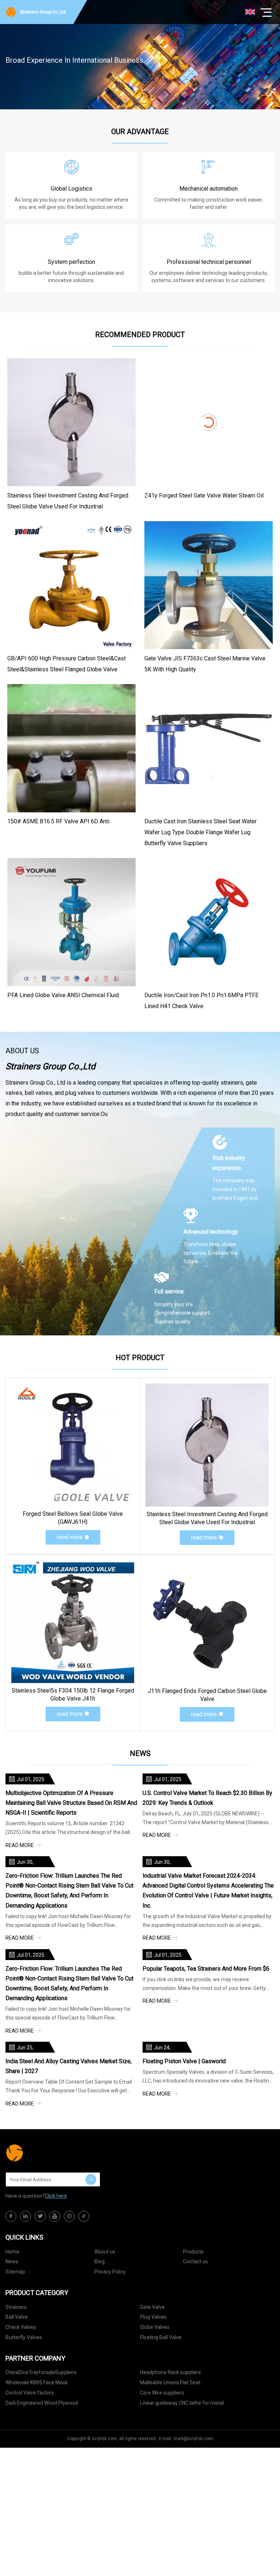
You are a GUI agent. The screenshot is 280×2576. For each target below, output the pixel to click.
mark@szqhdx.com (193, 2439)
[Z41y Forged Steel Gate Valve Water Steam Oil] (209, 422)
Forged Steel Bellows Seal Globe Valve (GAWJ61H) (73, 1518)
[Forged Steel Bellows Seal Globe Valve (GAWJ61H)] (73, 1445)
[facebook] (11, 2216)
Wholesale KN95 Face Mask (37, 2382)
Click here (56, 2196)
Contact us (195, 2261)
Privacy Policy (110, 2272)
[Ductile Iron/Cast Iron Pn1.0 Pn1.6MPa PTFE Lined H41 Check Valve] (209, 922)
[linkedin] (26, 2216)
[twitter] (40, 2216)
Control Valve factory (30, 2393)
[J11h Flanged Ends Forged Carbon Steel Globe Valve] (207, 1622)
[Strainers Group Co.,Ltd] (42, 2153)
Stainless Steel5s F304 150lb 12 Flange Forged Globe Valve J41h (73, 1695)
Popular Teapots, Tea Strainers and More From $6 (206, 1969)
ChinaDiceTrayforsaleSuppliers (41, 2372)
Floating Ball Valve (161, 2337)
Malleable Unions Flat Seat (170, 2382)
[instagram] (69, 2216)
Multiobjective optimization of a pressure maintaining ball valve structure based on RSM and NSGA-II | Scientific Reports (71, 1803)
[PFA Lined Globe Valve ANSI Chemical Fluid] (71, 922)
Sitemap (15, 2272)
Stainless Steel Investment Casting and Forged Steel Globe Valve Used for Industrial (207, 1518)
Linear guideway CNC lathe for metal (182, 2403)
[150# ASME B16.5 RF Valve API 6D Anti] (71, 748)
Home (12, 2252)
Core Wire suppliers (162, 2393)
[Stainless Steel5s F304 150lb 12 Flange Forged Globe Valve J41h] (73, 1622)
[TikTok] (84, 2216)
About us (105, 2252)
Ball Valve (17, 2317)
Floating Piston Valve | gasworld (184, 2061)
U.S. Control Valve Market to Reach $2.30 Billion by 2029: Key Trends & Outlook (207, 1798)
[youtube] (55, 2216)
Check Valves (21, 2327)
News (12, 2261)
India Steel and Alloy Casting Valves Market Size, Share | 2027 (69, 2066)
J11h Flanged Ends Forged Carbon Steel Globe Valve (207, 1695)
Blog (100, 2261)
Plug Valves (153, 2317)
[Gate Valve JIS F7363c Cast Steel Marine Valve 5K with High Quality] (209, 585)
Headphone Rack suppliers (170, 2372)
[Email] (91, 2179)
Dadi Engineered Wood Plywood (42, 2403)
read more (70, 1537)
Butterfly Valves (24, 2337)
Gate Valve (152, 2307)
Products (193, 2252)
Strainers (16, 2307)
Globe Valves (155, 2327)
